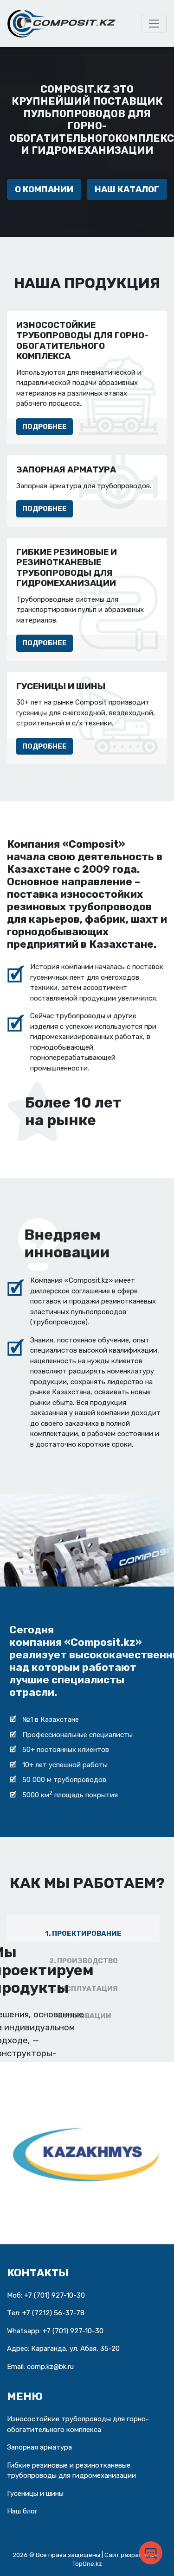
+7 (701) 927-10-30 (55, 2295)
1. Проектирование (83, 1934)
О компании (44, 189)
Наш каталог (127, 189)
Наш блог (22, 2511)
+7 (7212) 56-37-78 (53, 2313)
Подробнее (45, 427)
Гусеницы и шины (35, 2494)
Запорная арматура (39, 2447)
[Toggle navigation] (154, 24)
